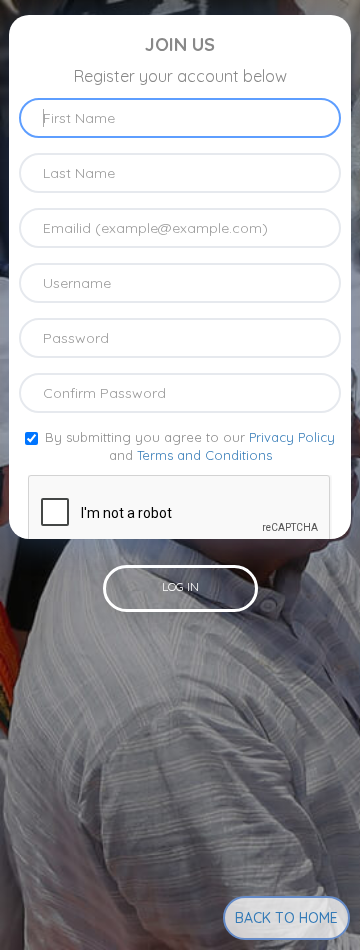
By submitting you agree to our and (190, 446)
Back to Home (286, 918)
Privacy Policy (292, 437)
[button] (180, 588)
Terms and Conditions (204, 455)
